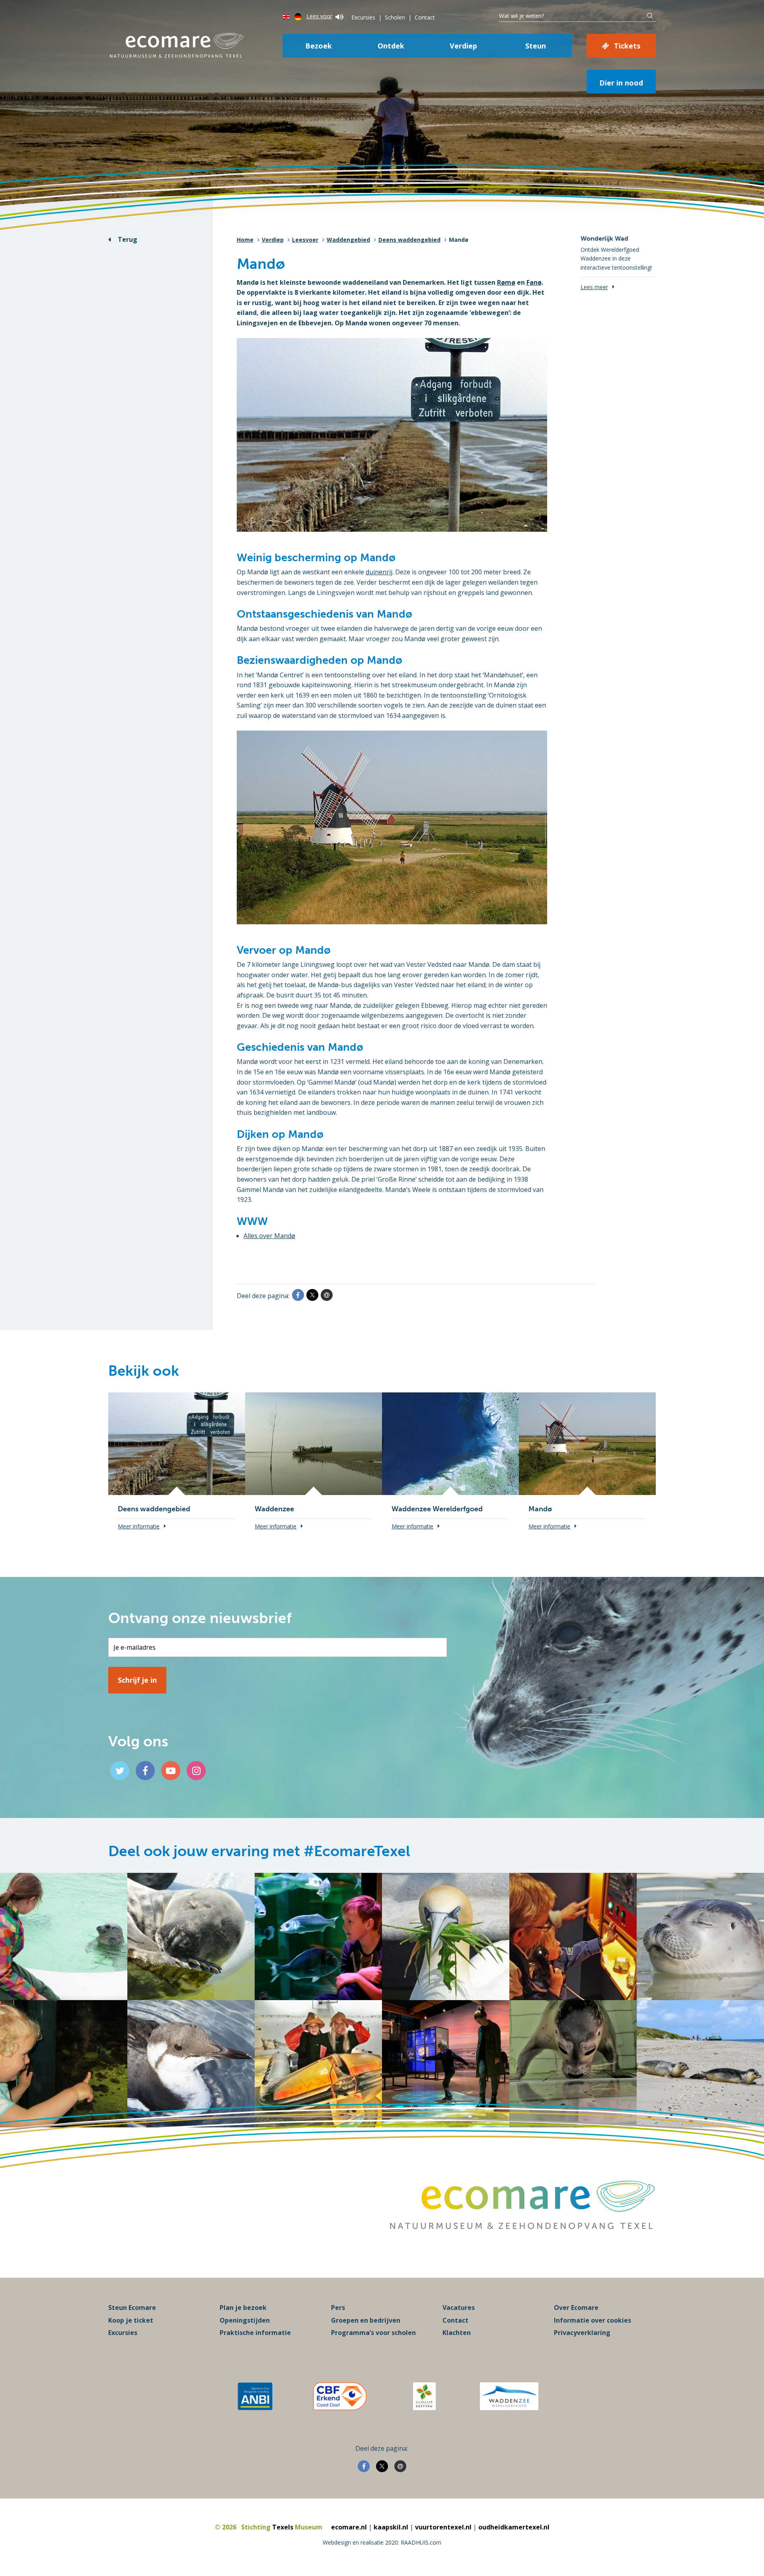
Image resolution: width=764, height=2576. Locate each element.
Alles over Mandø (269, 1236)
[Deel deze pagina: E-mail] (327, 1295)
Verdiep (463, 46)
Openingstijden (245, 2320)
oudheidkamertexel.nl (514, 2527)
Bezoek (319, 46)
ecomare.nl (349, 2527)
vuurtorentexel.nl (443, 2527)
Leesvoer (305, 240)
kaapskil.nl (391, 2527)
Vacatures (459, 2308)
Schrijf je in (137, 1680)
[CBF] (340, 2396)
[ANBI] (255, 2396)
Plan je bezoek (243, 2308)
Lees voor (319, 16)
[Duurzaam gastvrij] (424, 2396)
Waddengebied (348, 240)
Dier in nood (621, 83)
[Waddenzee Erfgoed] (509, 2396)
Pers (338, 2308)
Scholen (395, 17)
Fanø (534, 282)
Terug (128, 239)
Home (245, 240)
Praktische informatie (255, 2333)
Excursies (363, 17)
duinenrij (379, 572)
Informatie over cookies (592, 2320)
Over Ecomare (576, 2308)
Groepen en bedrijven (366, 2320)
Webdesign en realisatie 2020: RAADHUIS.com (382, 2542)
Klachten (457, 2333)
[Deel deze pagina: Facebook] (298, 1295)
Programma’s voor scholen (373, 2333)
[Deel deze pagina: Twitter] (312, 1295)
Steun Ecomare (132, 2308)
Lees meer (594, 287)
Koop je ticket (131, 2320)
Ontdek (391, 46)
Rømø (506, 282)
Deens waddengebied (409, 240)
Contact (425, 17)
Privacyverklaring (582, 2333)
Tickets (627, 46)
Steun (536, 46)
